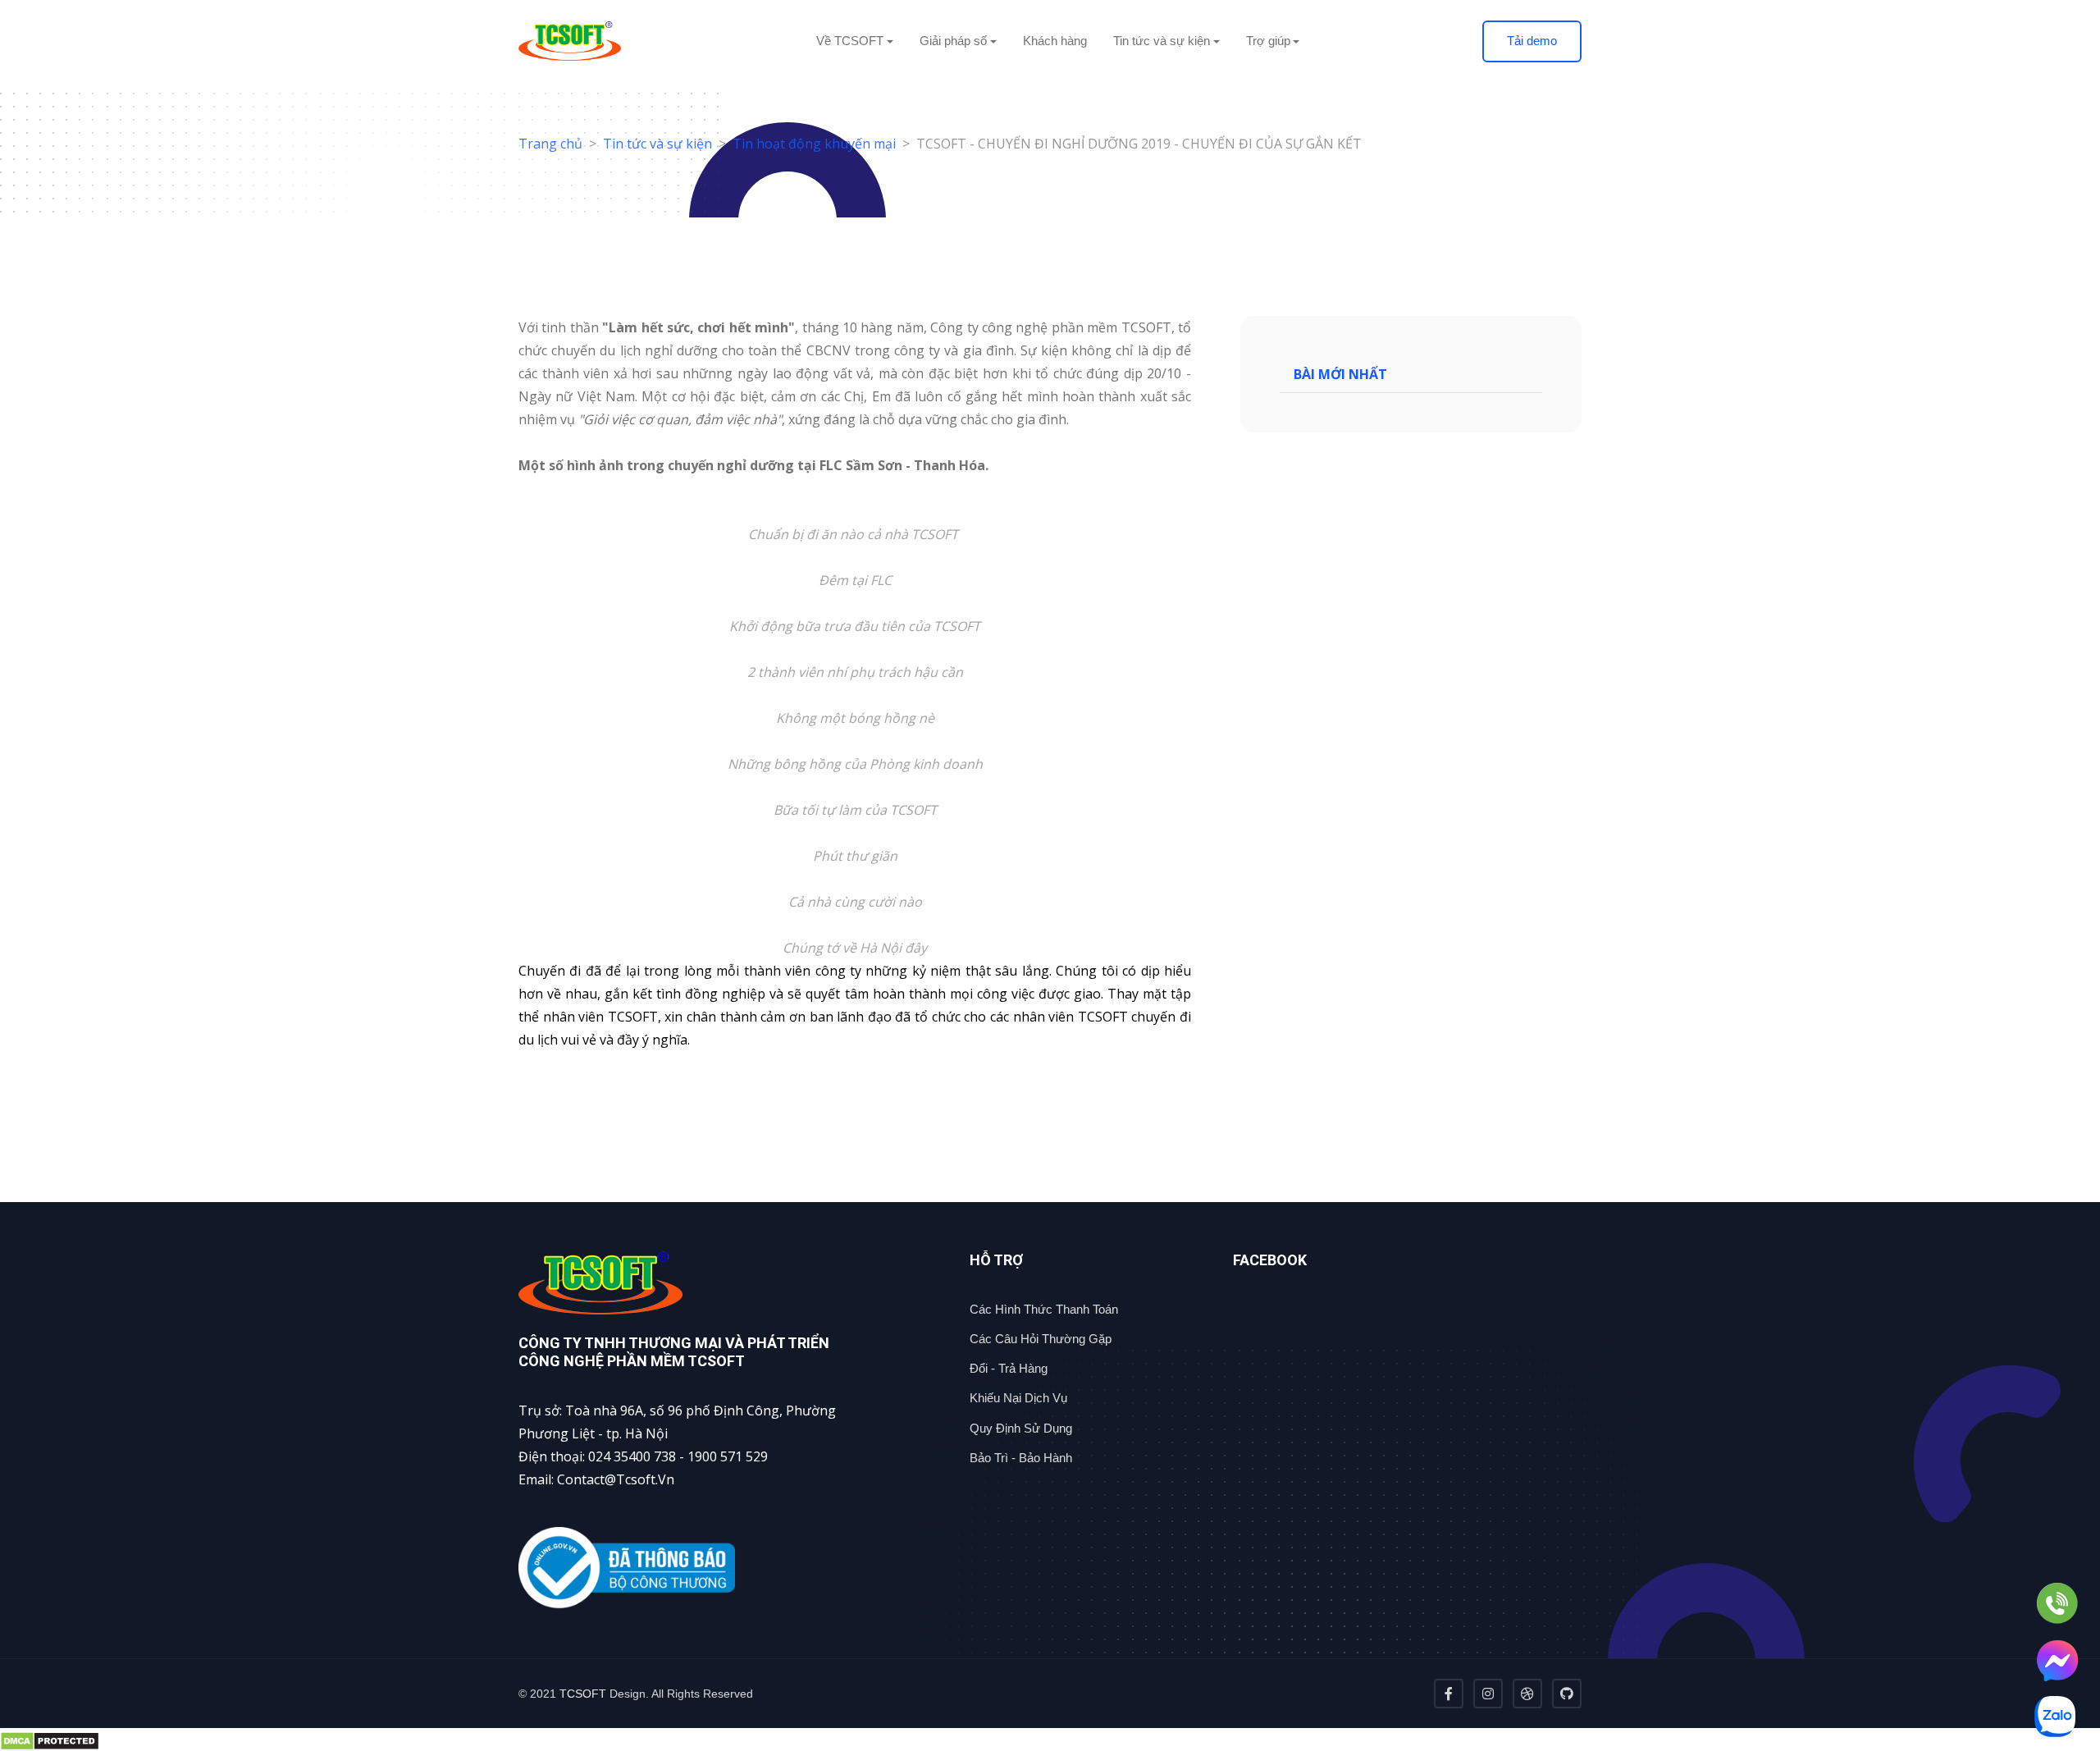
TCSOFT (583, 1694)
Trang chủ (550, 144)
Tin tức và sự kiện (657, 144)
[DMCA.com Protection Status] (1050, 1740)
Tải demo (1532, 41)
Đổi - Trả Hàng (1009, 1368)
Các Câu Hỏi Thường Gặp (1041, 1339)
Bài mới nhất (1340, 374)
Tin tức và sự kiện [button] (1162, 41)
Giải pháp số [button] (953, 41)
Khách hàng (1055, 41)
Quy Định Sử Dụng (1021, 1428)
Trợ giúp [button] (1268, 41)
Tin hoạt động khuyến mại (814, 144)
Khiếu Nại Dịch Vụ (1018, 1398)
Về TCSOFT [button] (850, 41)
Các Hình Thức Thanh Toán (1044, 1309)
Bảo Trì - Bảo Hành (1021, 1458)
